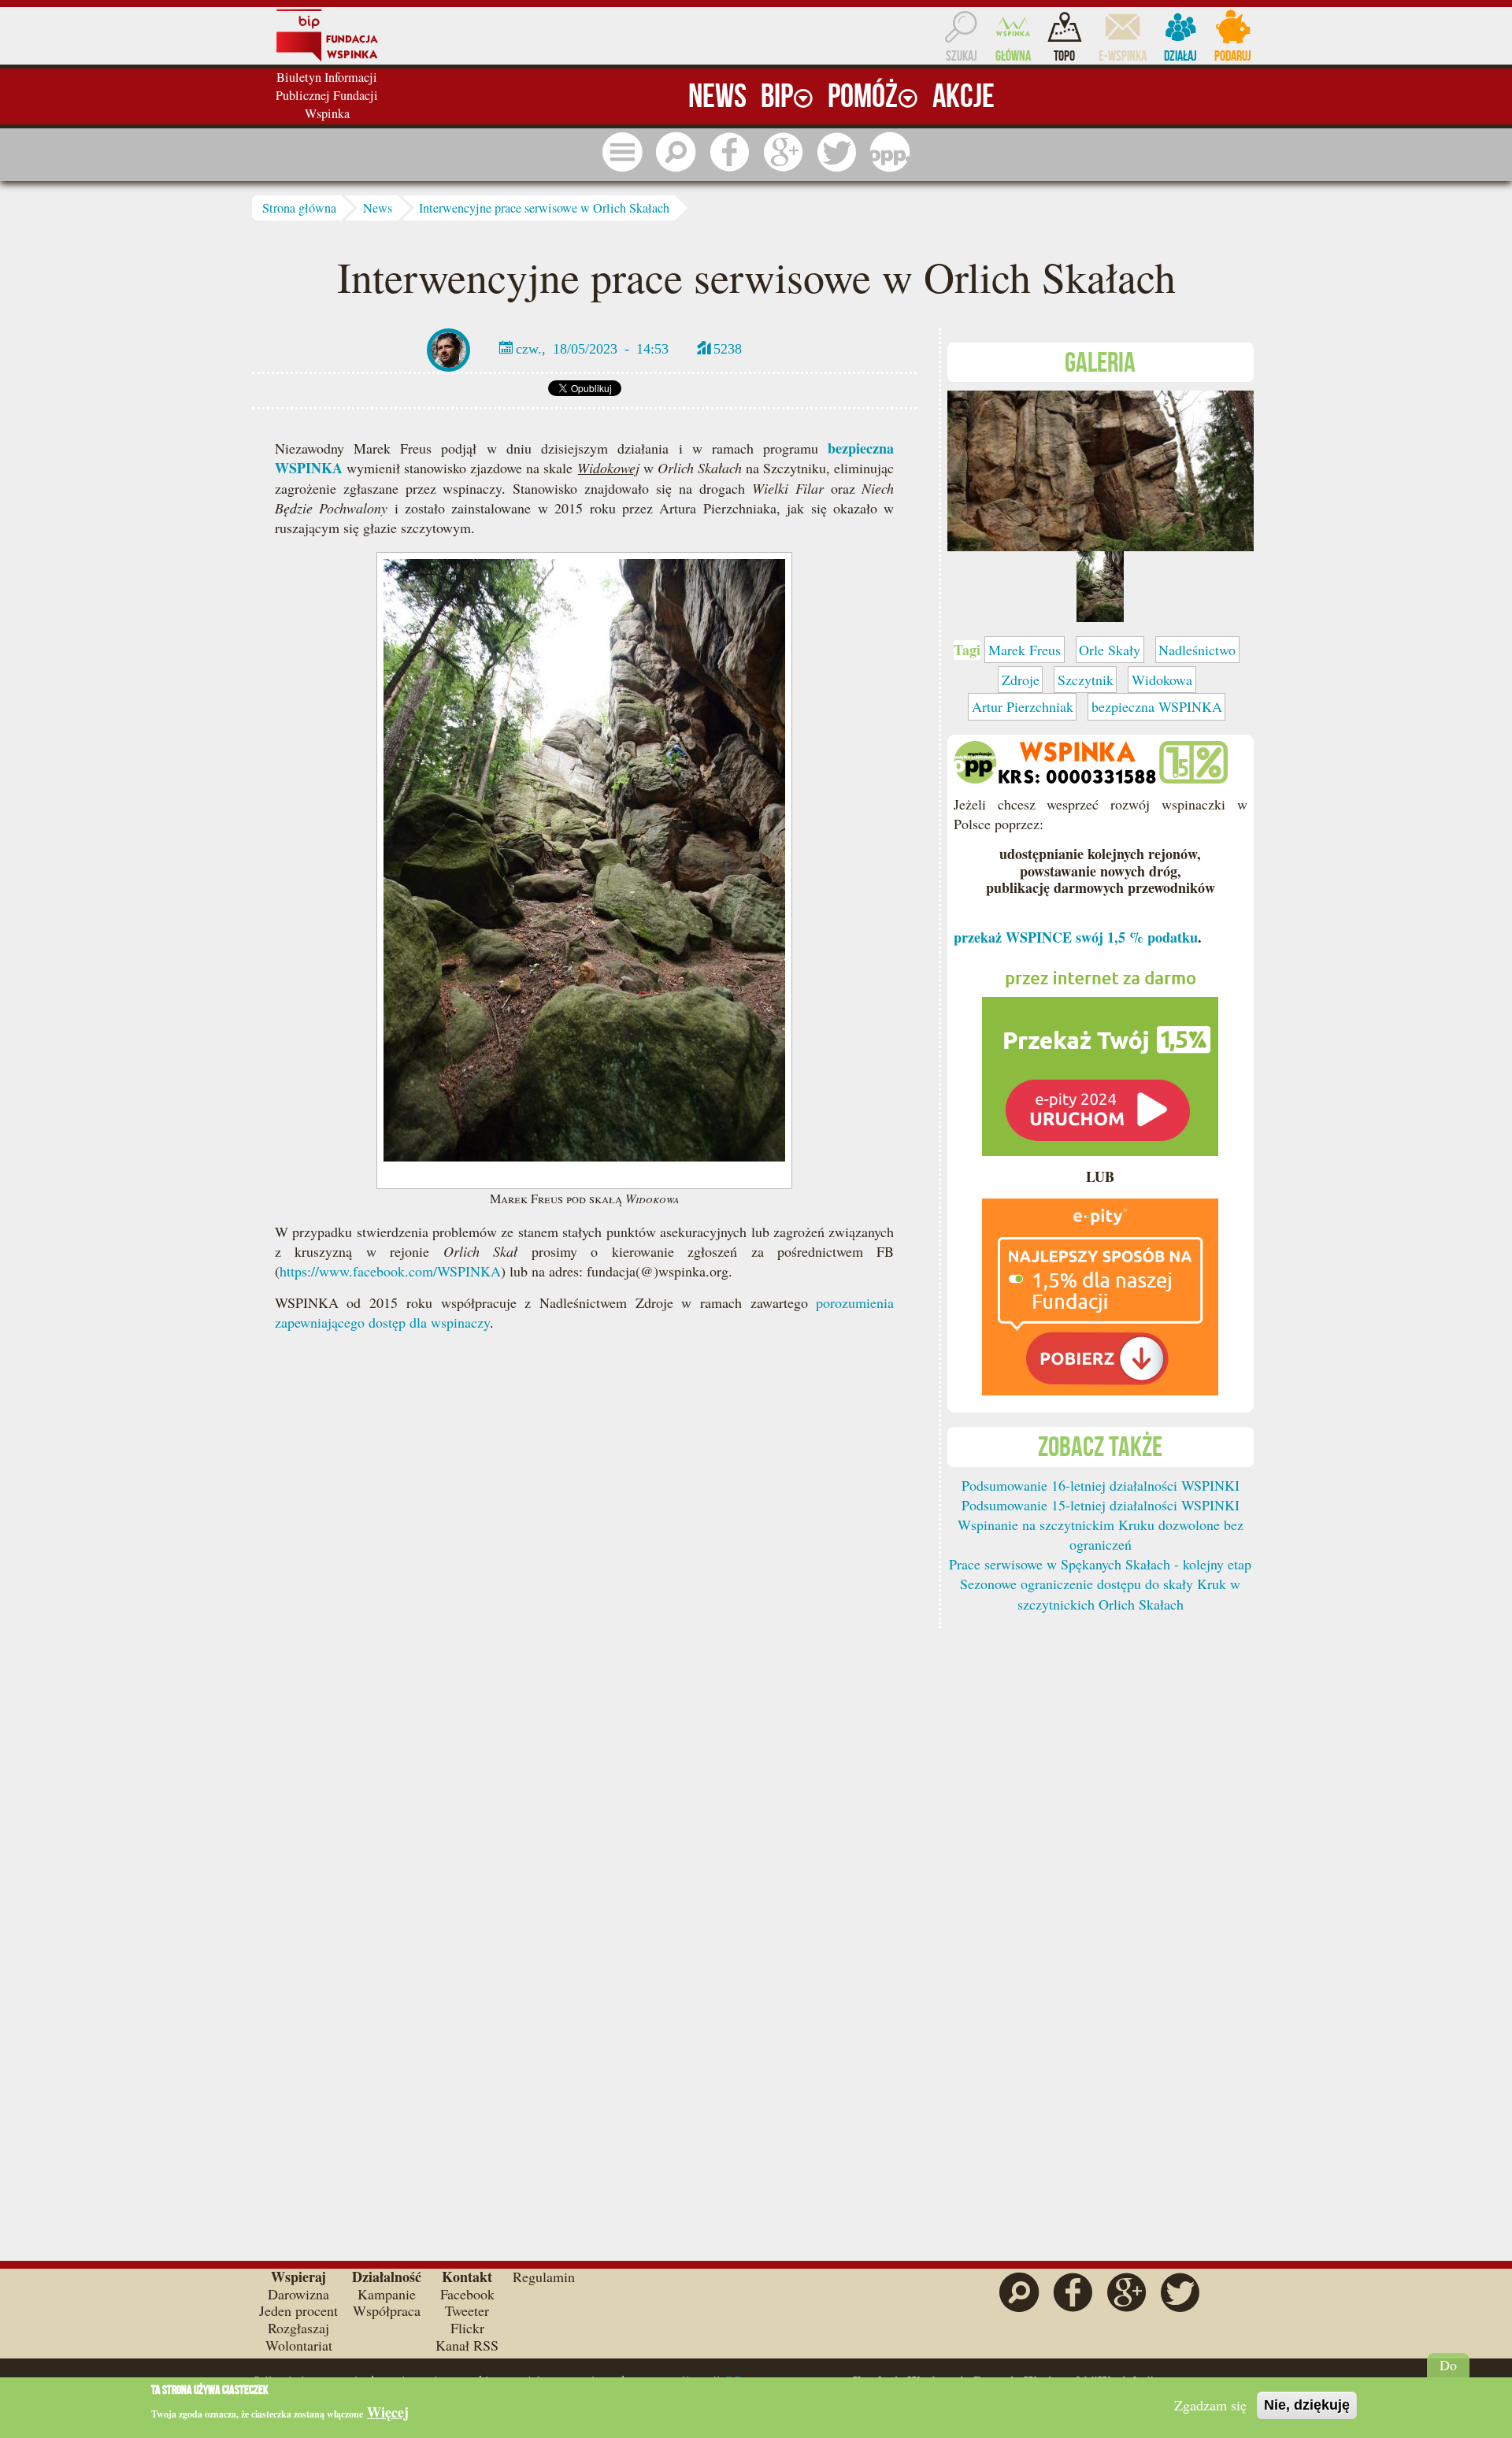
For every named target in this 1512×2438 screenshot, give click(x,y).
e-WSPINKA (1123, 56)
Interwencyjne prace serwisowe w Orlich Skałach (544, 208)
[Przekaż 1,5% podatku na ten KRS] (1100, 1055)
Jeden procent (298, 2310)
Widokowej (608, 468)
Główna (1013, 56)
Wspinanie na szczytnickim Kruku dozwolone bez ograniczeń (1101, 1534)
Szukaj (962, 56)
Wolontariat (299, 2345)
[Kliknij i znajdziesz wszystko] (622, 152)
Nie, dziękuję (1307, 2405)
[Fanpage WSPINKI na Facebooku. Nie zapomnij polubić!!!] (729, 152)
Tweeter (467, 2310)
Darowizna (298, 2294)
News (378, 208)
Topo (1064, 56)
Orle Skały (1110, 650)
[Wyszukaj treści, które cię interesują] (676, 152)
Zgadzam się (1210, 2405)
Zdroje (1021, 680)
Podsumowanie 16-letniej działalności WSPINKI (1101, 1485)
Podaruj (1233, 56)
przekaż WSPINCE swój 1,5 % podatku (1076, 937)
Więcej (388, 2412)
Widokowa (1162, 680)
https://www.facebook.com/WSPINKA (390, 1271)
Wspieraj (298, 2277)
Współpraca (387, 2310)
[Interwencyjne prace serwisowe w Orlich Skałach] (1101, 469)
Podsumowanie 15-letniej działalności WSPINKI (1101, 1505)
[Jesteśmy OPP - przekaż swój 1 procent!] (890, 152)
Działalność (387, 2277)
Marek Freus (1025, 650)
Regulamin (544, 2277)
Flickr (467, 2328)
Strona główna (299, 208)
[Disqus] (584, 1584)
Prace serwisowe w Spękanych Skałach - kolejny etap (1100, 1564)
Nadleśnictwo (1197, 650)
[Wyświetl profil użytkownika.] (448, 348)
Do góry (1449, 2373)
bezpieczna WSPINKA (1157, 706)
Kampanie (387, 2294)
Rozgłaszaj (298, 2328)
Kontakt (467, 2277)
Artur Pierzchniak (1023, 706)
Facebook (467, 2294)
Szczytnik (1086, 680)
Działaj (1180, 56)
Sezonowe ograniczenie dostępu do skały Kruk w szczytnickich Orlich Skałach (1100, 1593)
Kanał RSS (467, 2345)
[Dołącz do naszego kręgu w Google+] (783, 152)
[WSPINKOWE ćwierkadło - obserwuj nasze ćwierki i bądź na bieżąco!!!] (836, 152)
